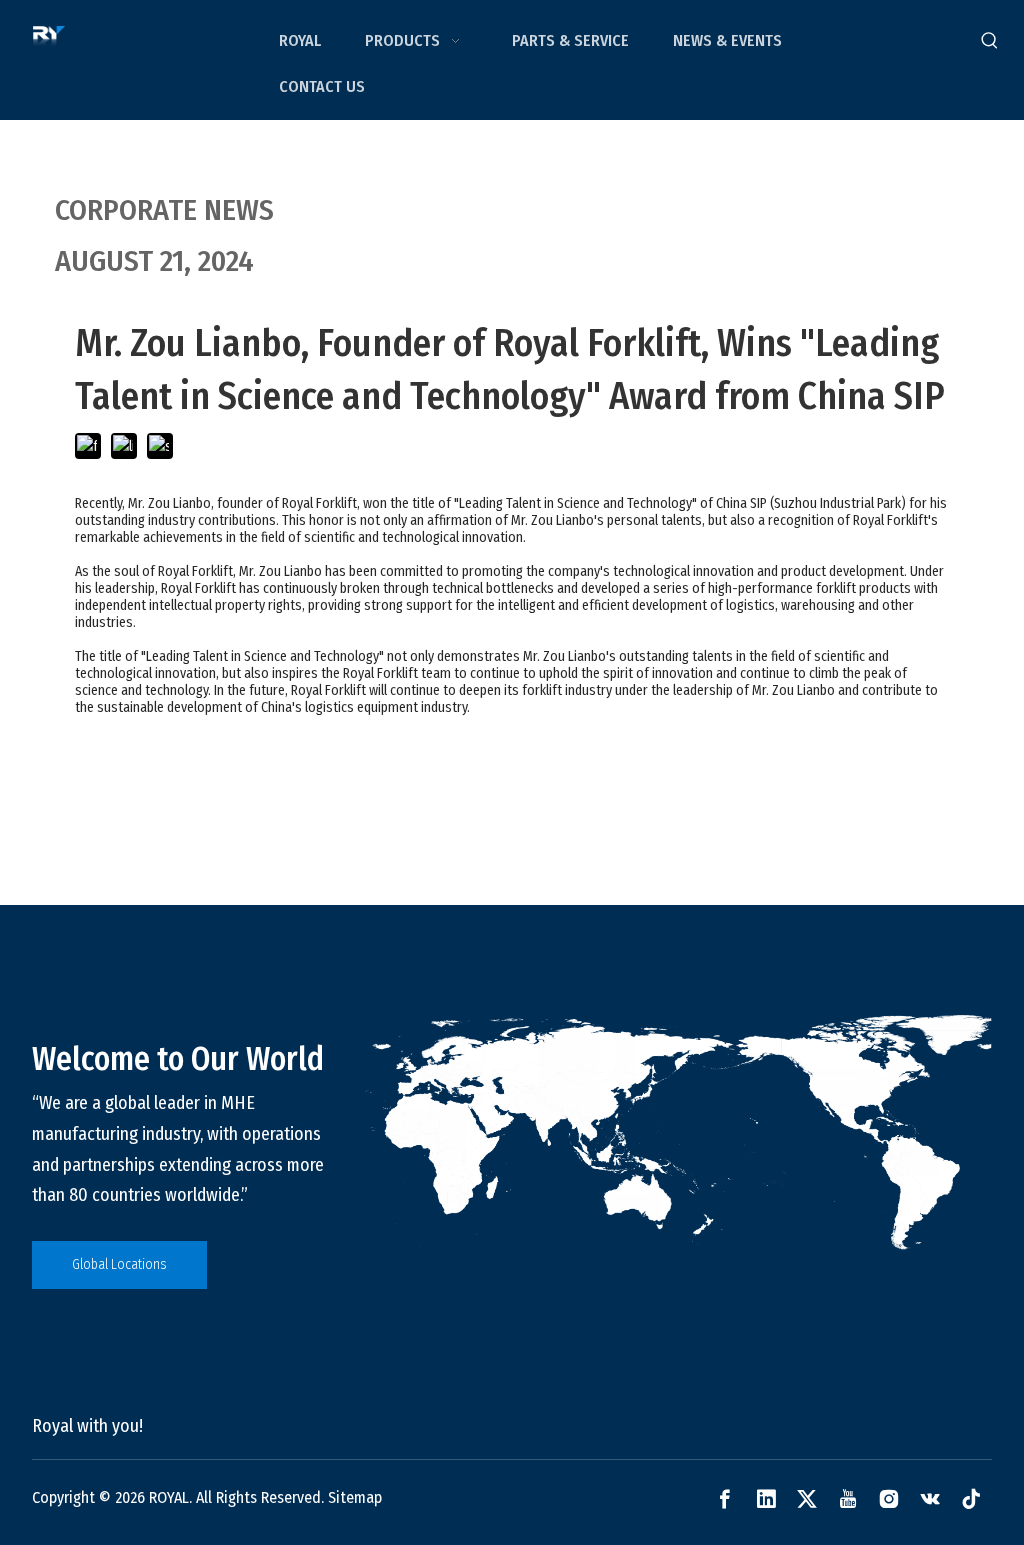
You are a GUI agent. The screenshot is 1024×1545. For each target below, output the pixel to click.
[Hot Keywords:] (990, 41)
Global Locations (119, 1264)
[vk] (930, 1499)
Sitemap (355, 1497)
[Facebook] (725, 1499)
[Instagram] (889, 1499)
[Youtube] (848, 1499)
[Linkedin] (766, 1499)
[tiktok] (971, 1499)
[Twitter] (807, 1499)
